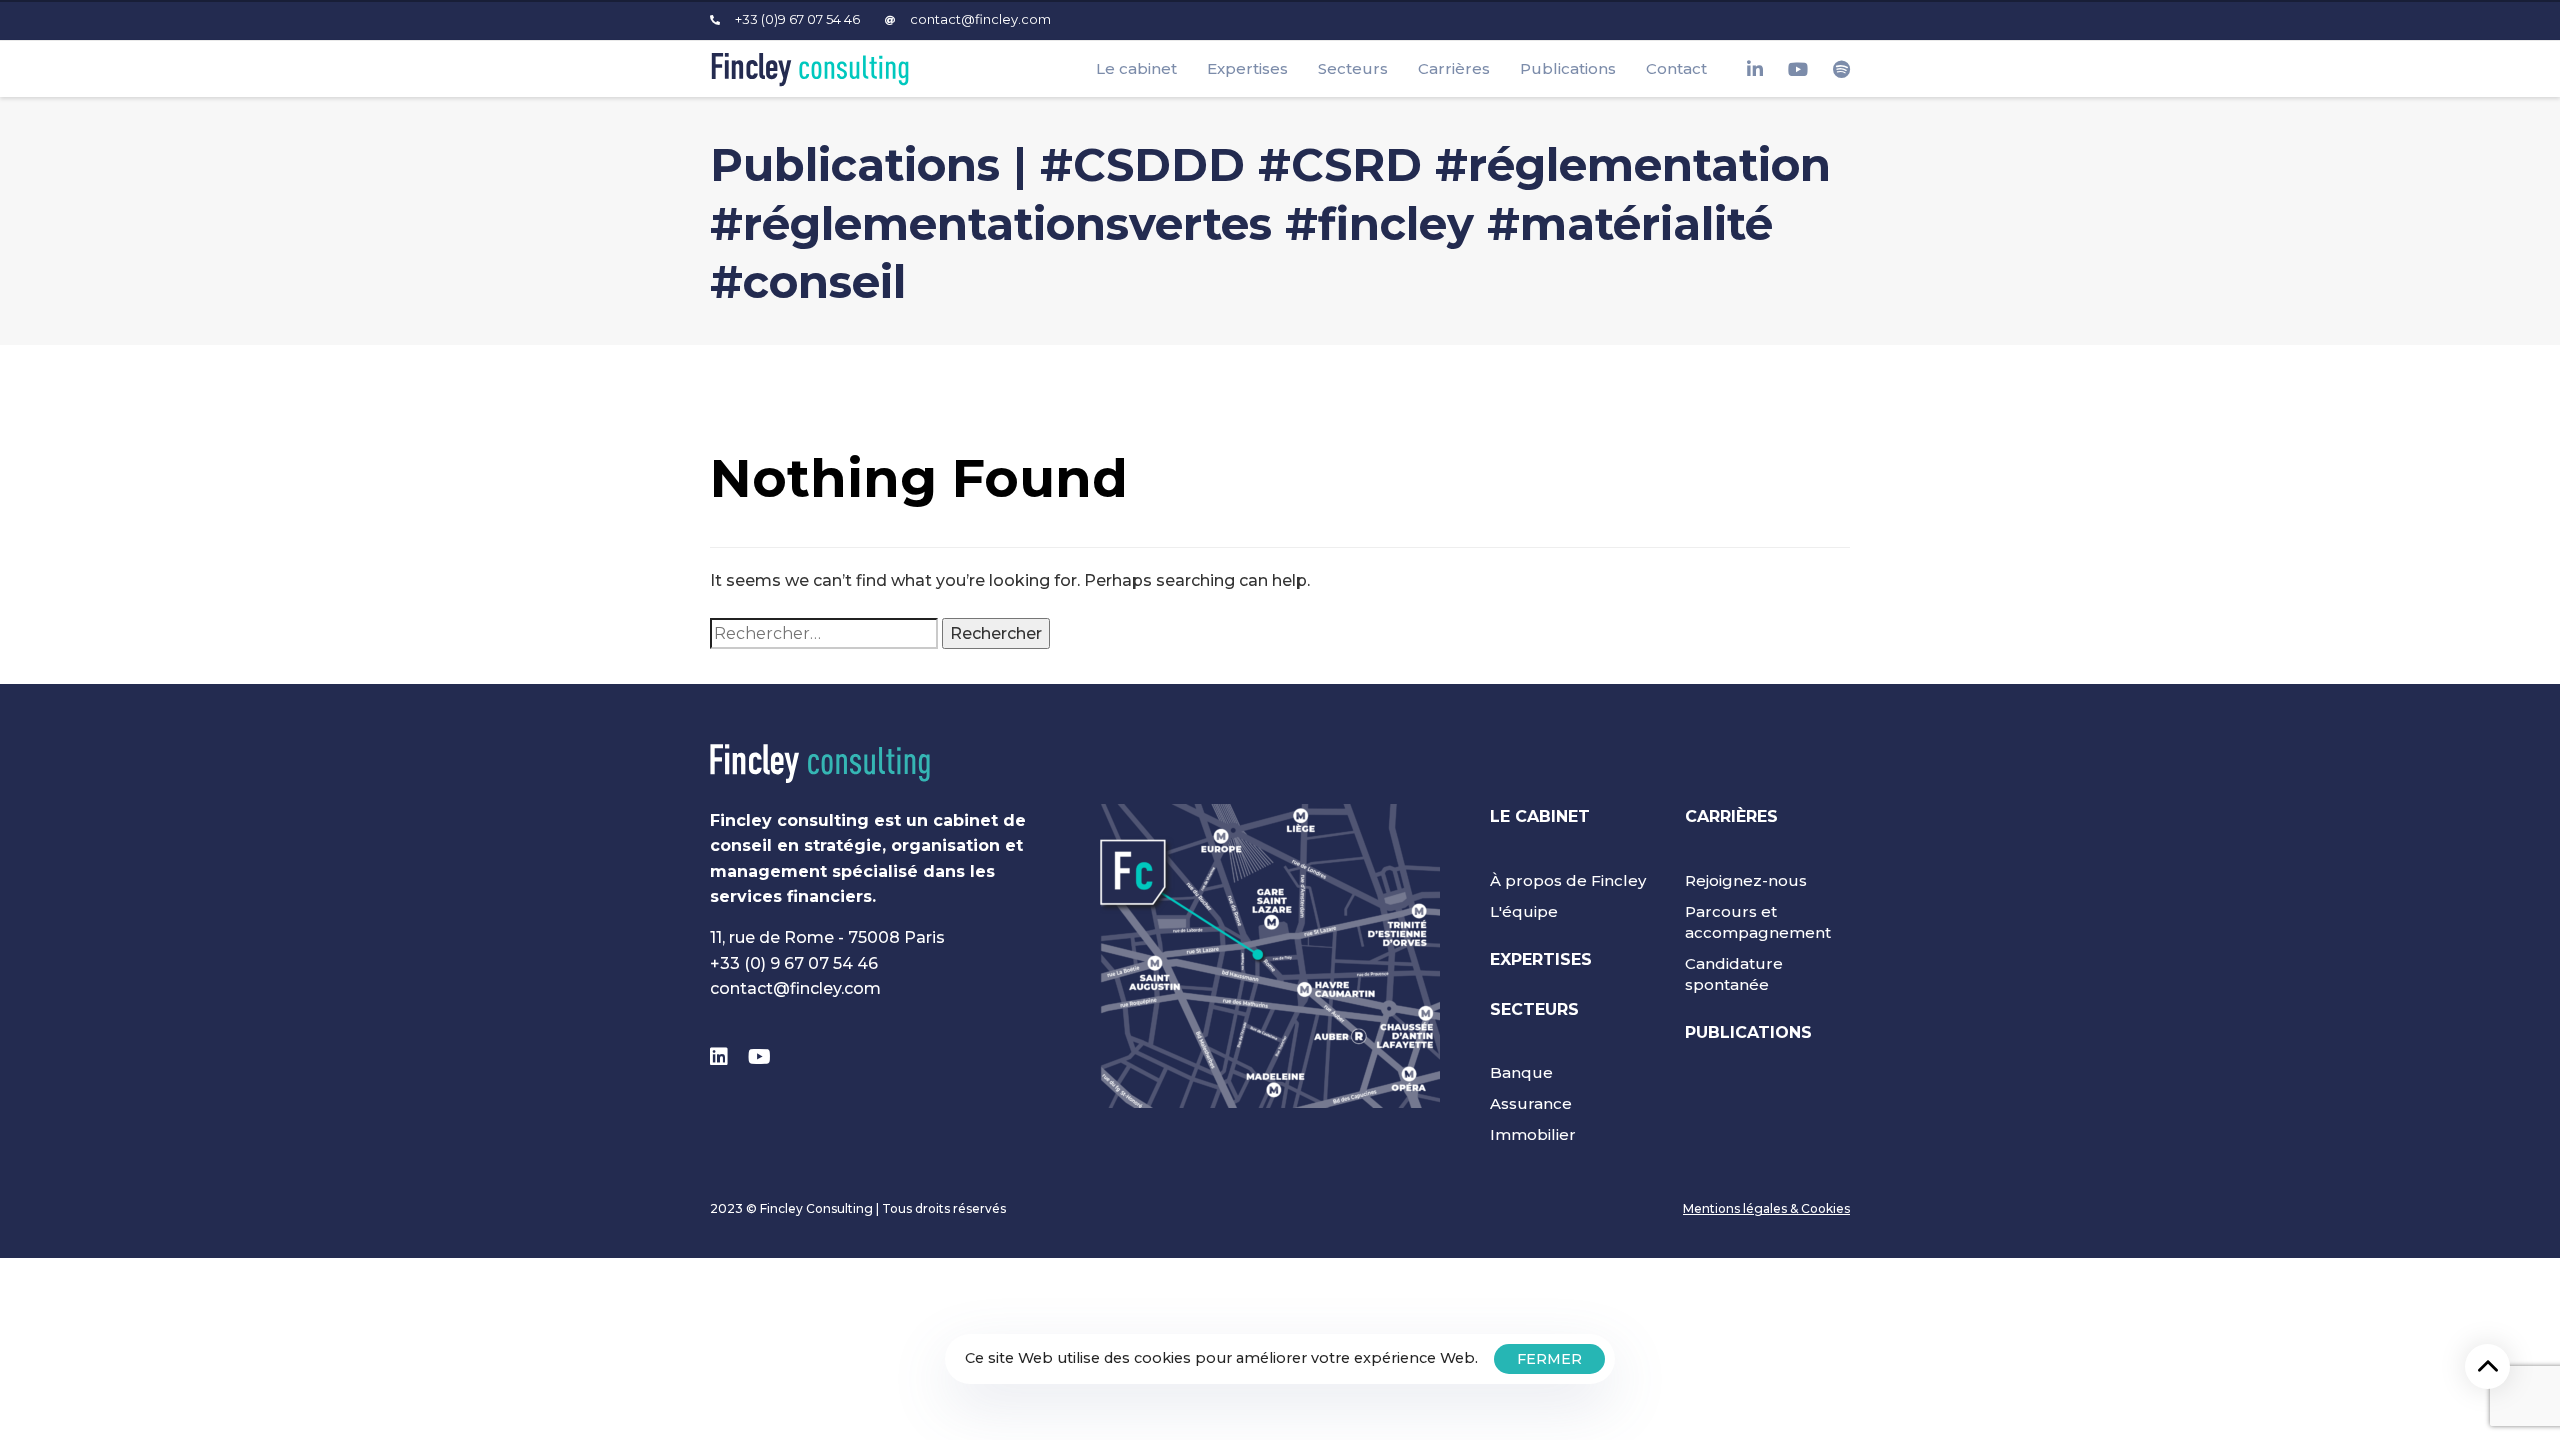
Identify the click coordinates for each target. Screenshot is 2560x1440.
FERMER (1549, 1359)
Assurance (1531, 1103)
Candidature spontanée (1734, 974)
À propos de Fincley (1568, 880)
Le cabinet (1136, 68)
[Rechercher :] (824, 634)
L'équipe (1524, 911)
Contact (1676, 68)
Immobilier (1533, 1134)
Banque (1521, 1072)
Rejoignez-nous (1746, 880)
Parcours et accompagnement (1758, 922)
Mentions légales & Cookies (1766, 1208)
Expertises (1247, 68)
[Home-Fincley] (820, 763)
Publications (1568, 68)
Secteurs (1353, 68)
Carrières (1454, 68)
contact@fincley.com (795, 988)
